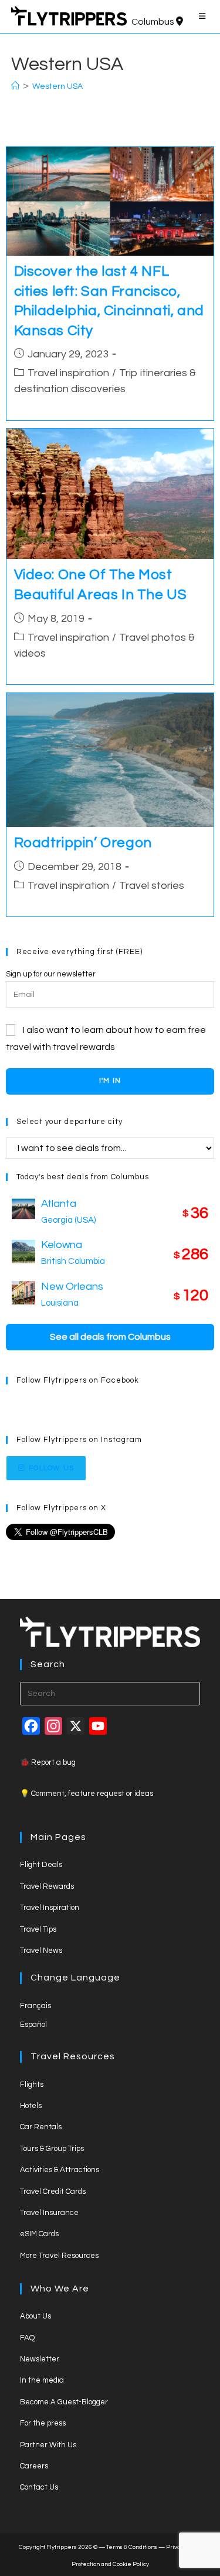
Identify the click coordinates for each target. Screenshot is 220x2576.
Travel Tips (38, 1929)
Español (33, 2025)
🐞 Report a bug (48, 1762)
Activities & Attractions (60, 2170)
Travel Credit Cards (53, 2192)
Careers (34, 2466)
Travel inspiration (68, 373)
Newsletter (40, 2359)
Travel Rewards (47, 1886)
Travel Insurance (49, 2213)
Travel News (41, 1951)
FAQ (27, 2338)
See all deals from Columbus (110, 1337)
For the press (43, 2423)
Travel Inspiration (50, 1908)
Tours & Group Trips (52, 2149)
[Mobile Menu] (204, 16)
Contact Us (39, 2487)
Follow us (51, 1468)
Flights (32, 2085)
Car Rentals (41, 2127)
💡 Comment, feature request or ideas (87, 1794)
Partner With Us (48, 2445)
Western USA (57, 86)
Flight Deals (41, 1865)
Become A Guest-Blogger (64, 2402)
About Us (35, 2316)
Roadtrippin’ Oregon (83, 843)
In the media (42, 2380)
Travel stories (152, 886)
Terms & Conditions (132, 2547)
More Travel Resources (59, 2256)
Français (35, 2006)
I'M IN (110, 1081)
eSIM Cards (39, 2234)
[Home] (15, 86)
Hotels (31, 2106)
